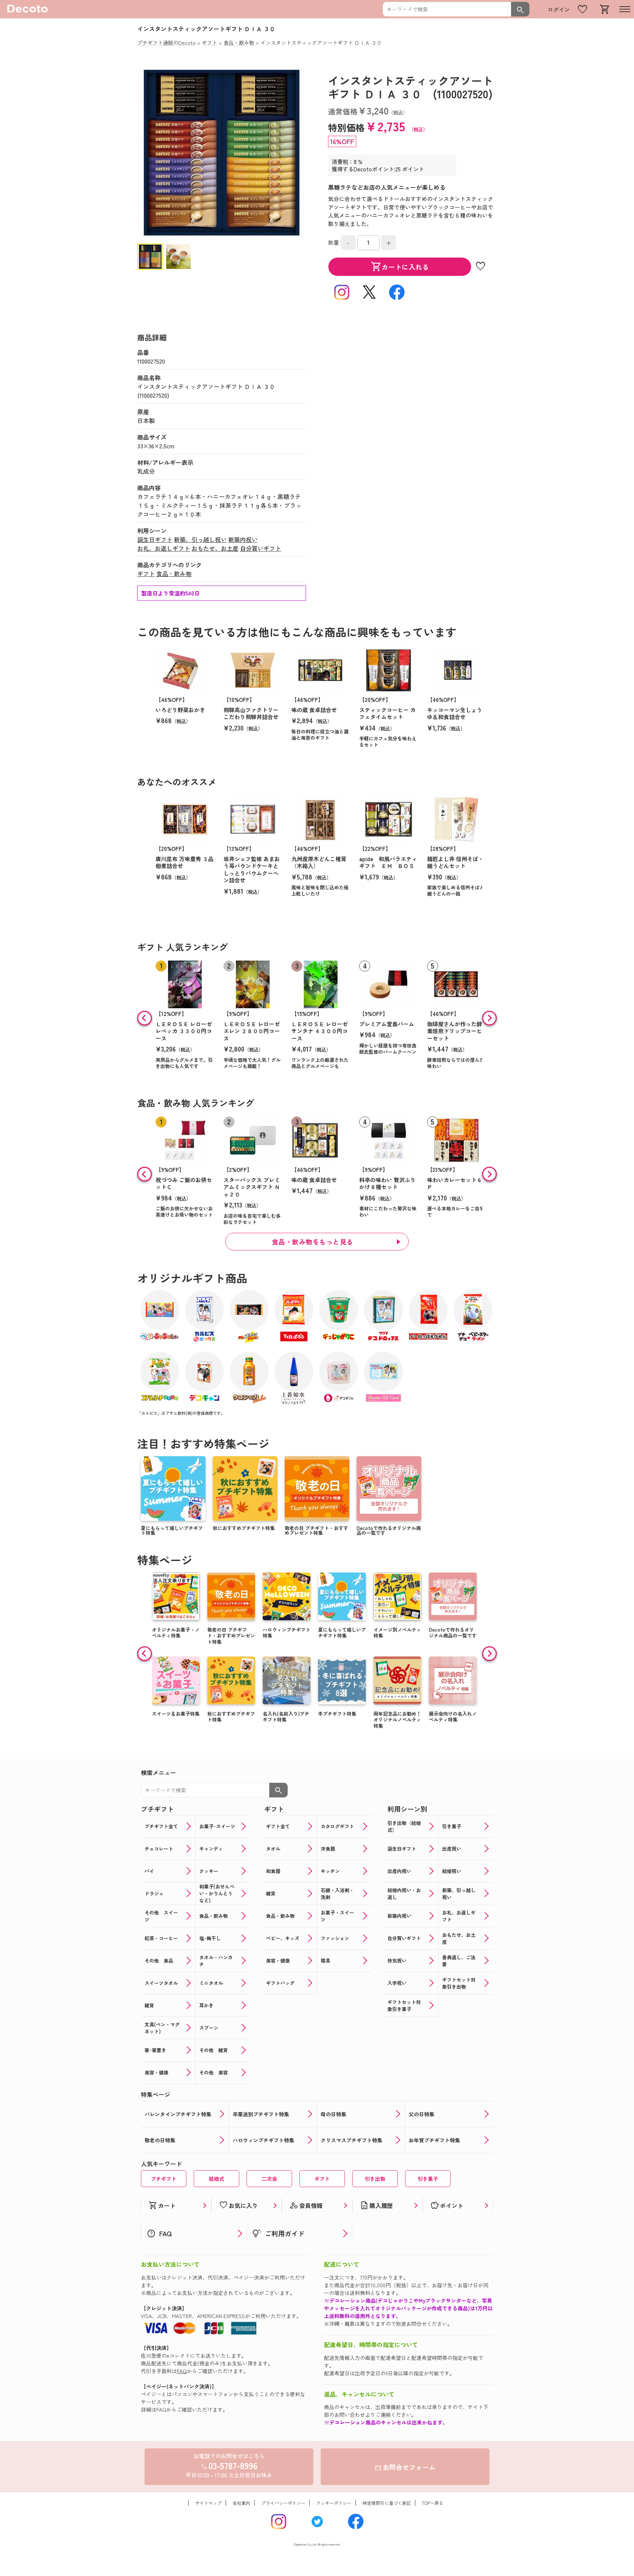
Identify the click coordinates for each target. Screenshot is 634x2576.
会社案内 (241, 2503)
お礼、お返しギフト (164, 548)
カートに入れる (400, 267)
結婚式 (216, 2179)
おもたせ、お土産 (215, 548)
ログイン (559, 9)
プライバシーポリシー (283, 2503)
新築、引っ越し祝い (200, 539)
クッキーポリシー (334, 2503)
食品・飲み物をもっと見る (313, 1242)
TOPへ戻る (433, 2503)
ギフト (146, 573)
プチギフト (164, 2179)
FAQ (182, 2371)
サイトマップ (208, 2503)
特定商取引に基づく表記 (387, 2503)
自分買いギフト (260, 548)
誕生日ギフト (155, 539)
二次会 (269, 2179)
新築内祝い (243, 539)
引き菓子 (428, 2179)
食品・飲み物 (174, 573)
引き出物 (375, 2179)
